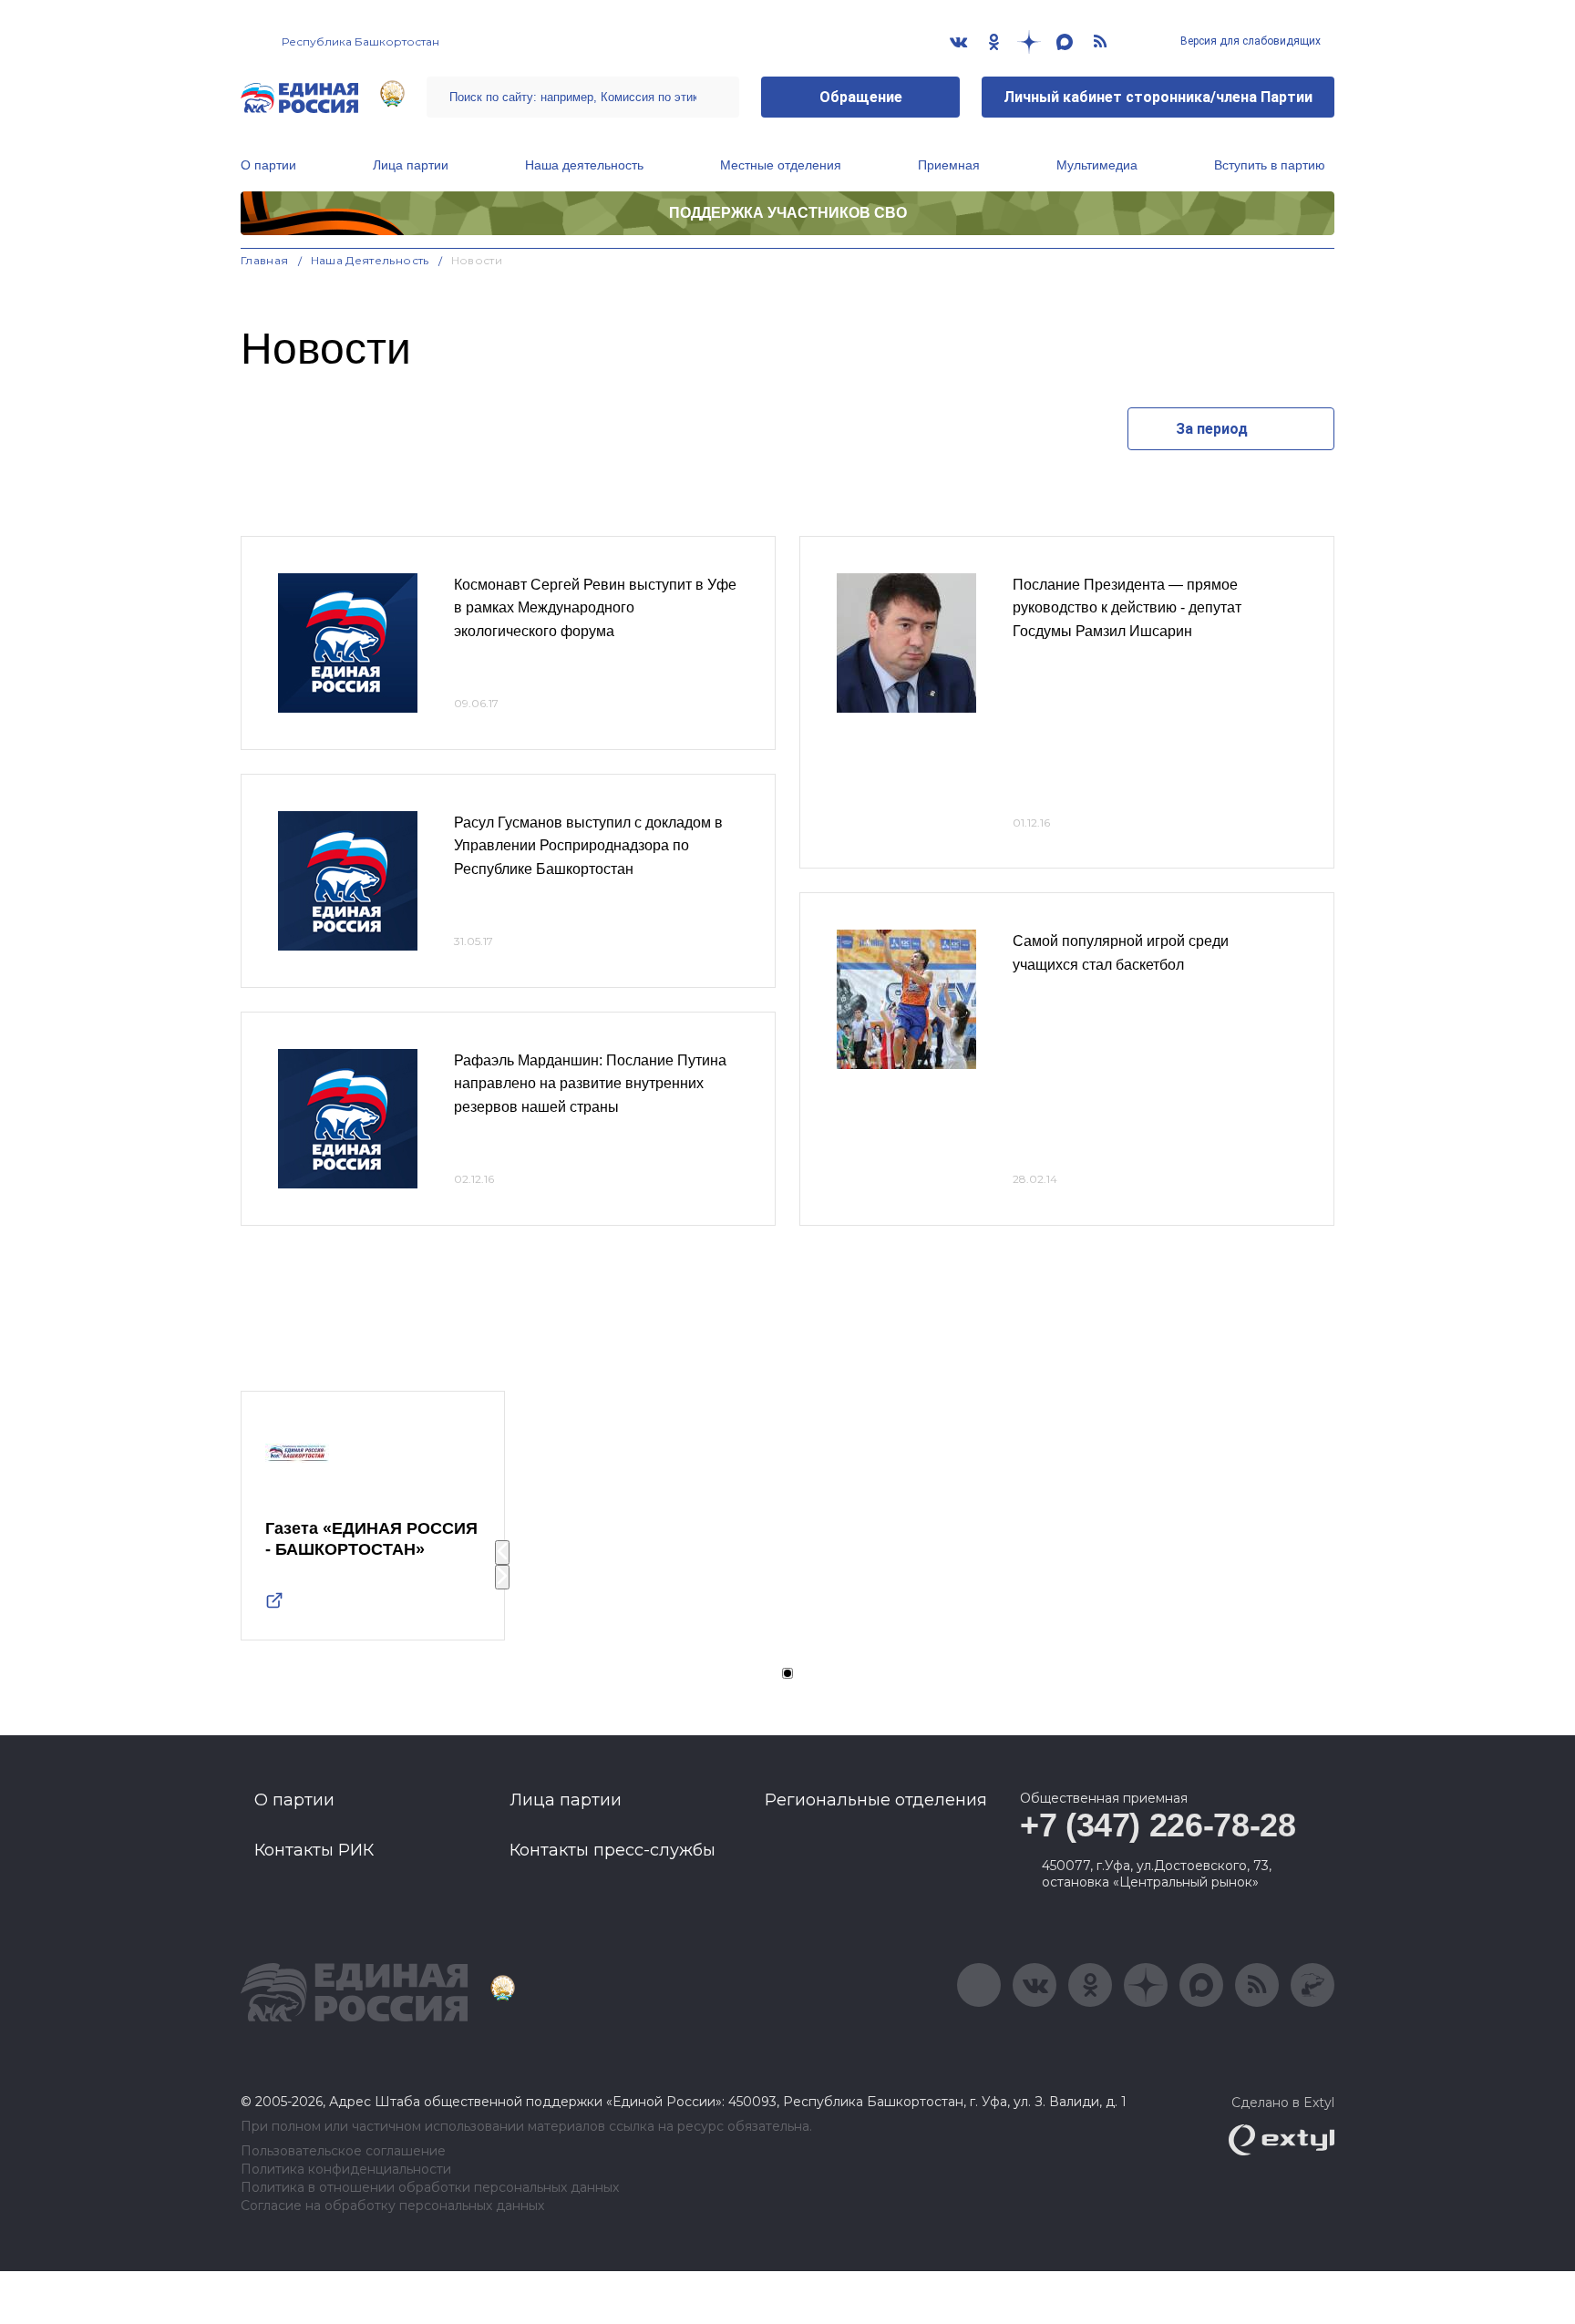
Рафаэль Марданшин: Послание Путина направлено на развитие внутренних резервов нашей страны (590, 1084)
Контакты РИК (314, 1850)
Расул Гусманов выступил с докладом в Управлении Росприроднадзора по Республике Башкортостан (588, 846)
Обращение (861, 97)
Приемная (949, 165)
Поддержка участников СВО (788, 213)
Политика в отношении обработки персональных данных (430, 2188)
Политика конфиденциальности (346, 2170)
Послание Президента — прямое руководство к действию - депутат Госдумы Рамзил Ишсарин (1127, 608)
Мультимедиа (1097, 165)
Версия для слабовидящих (1249, 41)
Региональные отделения (876, 1800)
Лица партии (411, 165)
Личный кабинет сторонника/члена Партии (1158, 97)
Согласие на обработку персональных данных (392, 2206)
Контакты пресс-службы (612, 1850)
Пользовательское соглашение (343, 2151)
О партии (268, 165)
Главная (265, 260)
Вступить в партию (1270, 165)
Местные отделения (781, 165)
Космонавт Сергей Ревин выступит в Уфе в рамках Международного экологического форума (595, 608)
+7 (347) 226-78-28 (1158, 1825)
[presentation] (502, 1553)
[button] (787, 1673)
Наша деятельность (584, 165)
